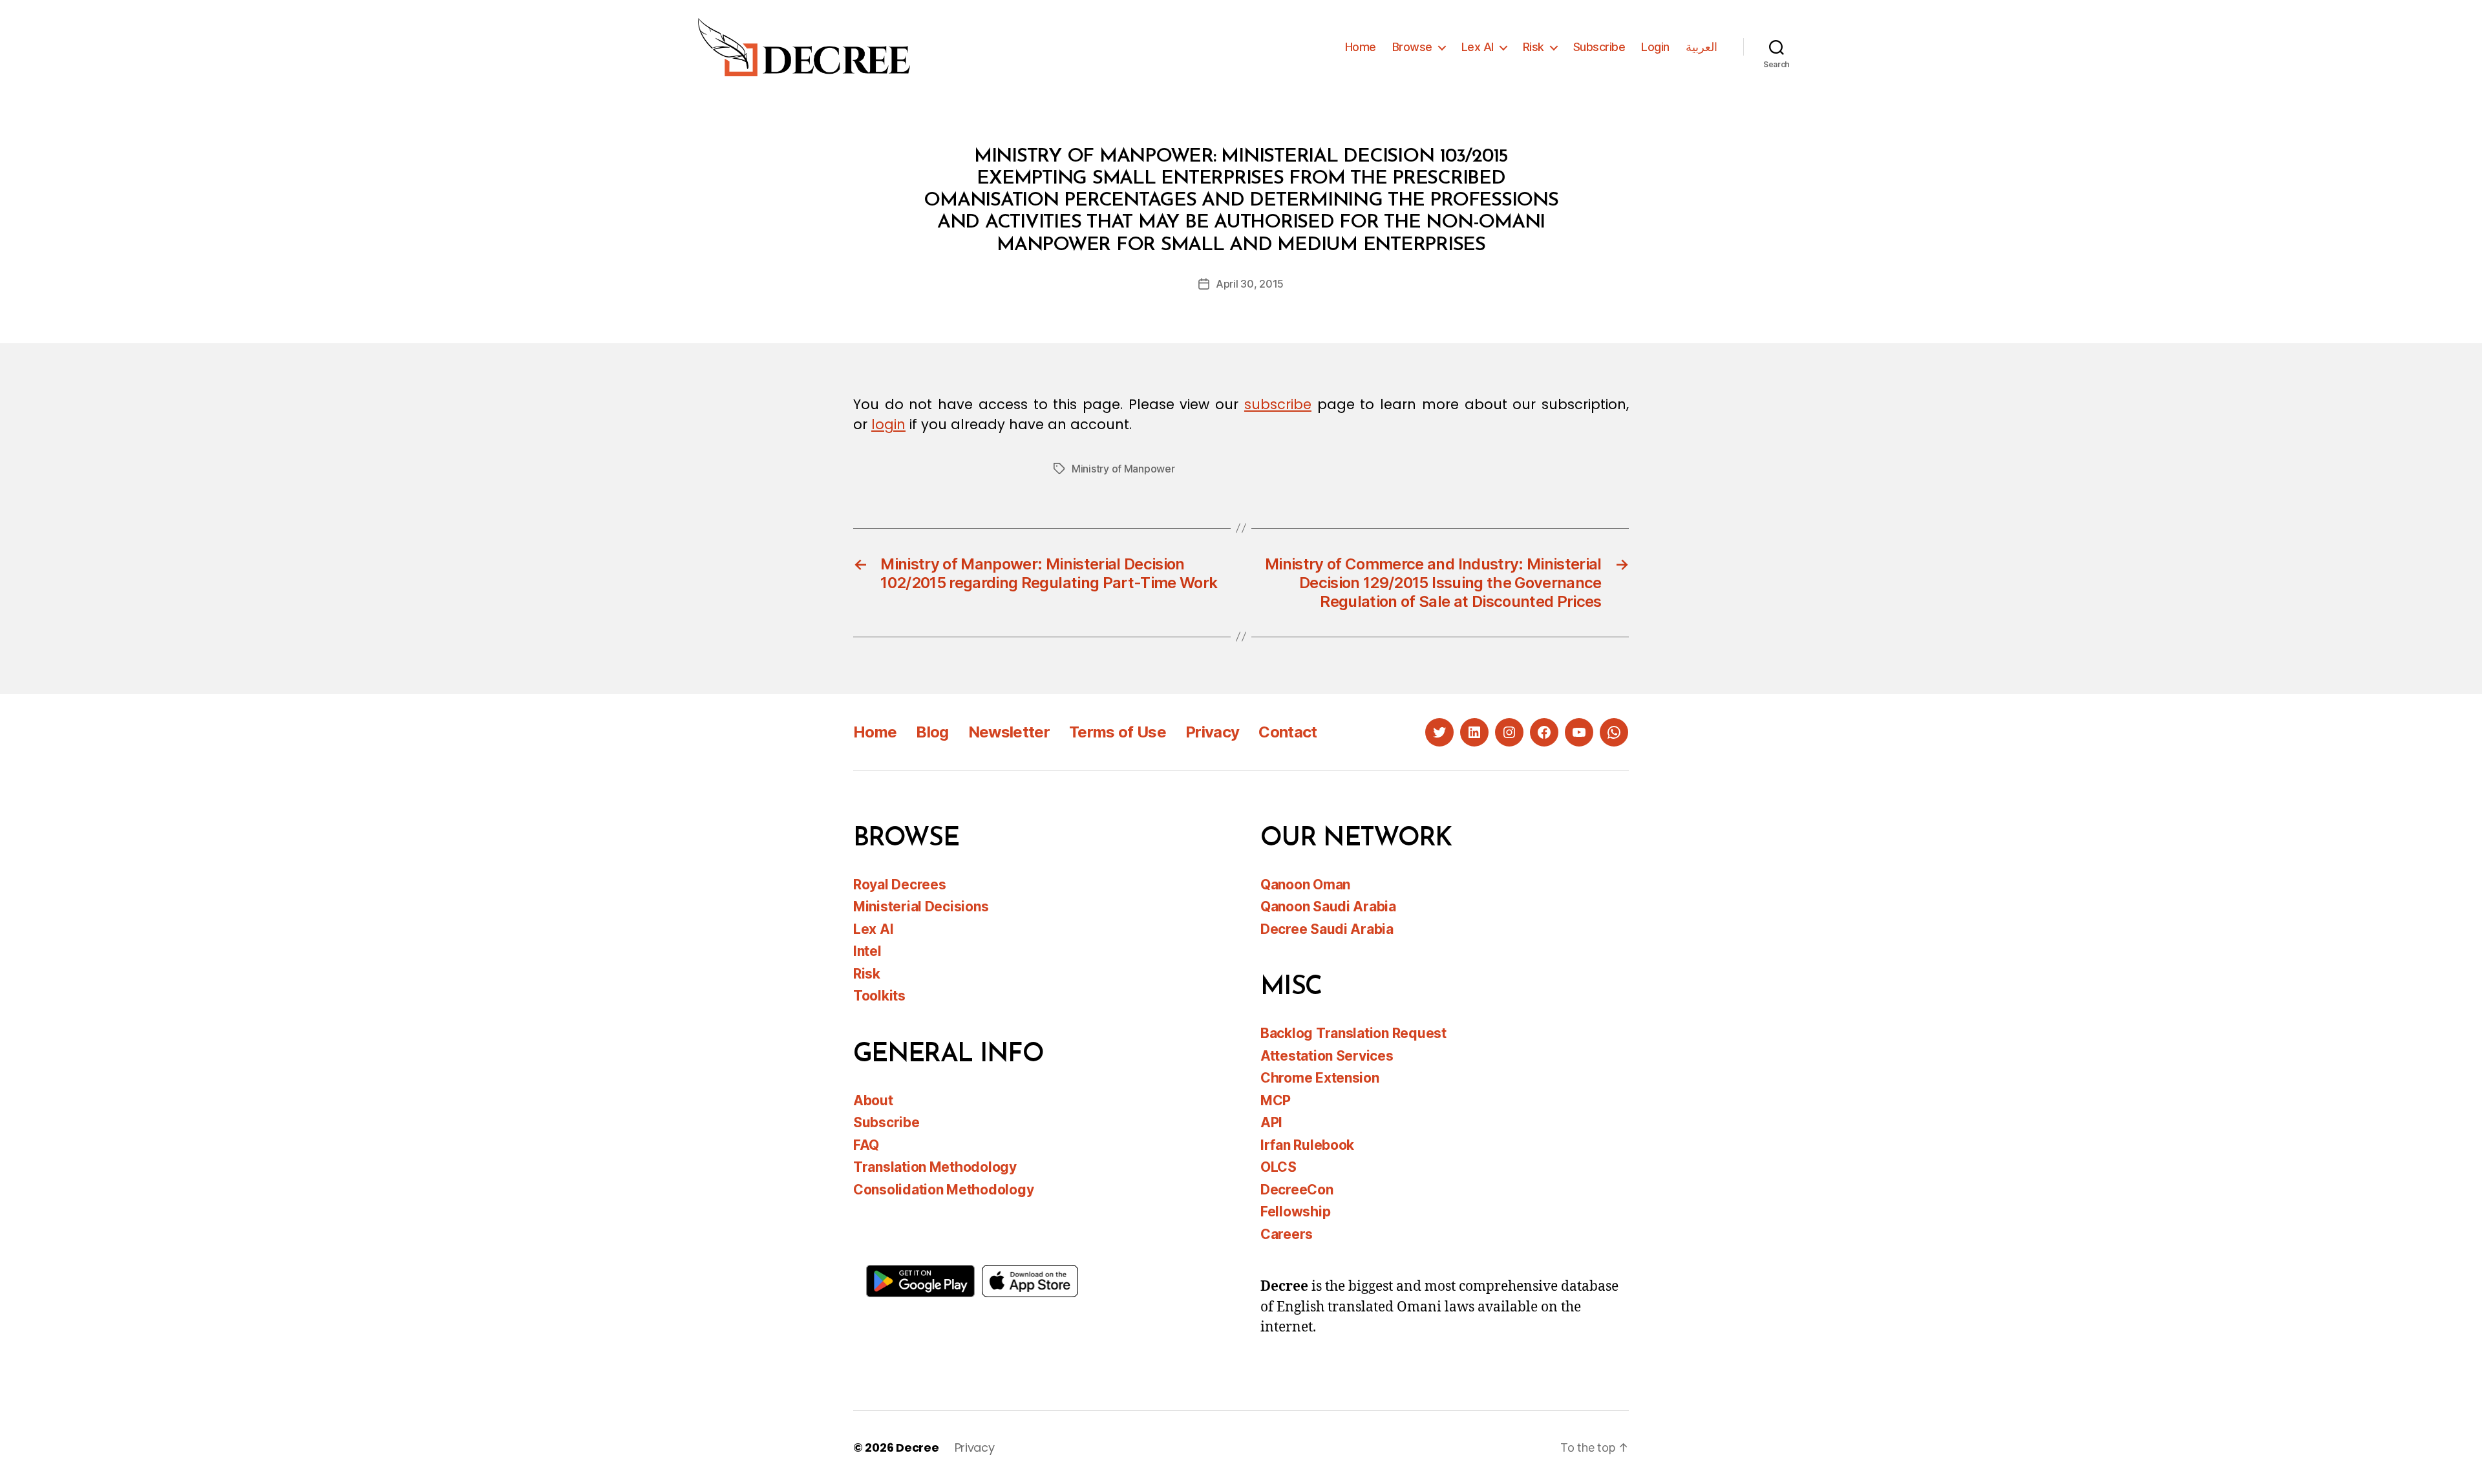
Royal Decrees (900, 885)
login (888, 424)
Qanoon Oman (1305, 885)
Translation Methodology (935, 1167)
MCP (1276, 1100)
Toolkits (879, 996)
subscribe (1278, 404)
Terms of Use (1118, 732)
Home (1361, 47)
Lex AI (1478, 47)
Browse (1412, 47)
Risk (1533, 47)
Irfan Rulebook (1307, 1145)
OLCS (1278, 1167)
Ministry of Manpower (1123, 469)
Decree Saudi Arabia (1327, 929)
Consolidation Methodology (943, 1190)
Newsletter (1009, 732)
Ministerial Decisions (921, 906)
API (1271, 1122)
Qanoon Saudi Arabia (1328, 906)
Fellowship (1295, 1212)
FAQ (866, 1145)
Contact (1288, 732)
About (873, 1100)
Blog (932, 732)
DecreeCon (1297, 1190)
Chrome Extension (1320, 1078)
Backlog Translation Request (1353, 1033)
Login (1655, 47)
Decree (917, 1447)
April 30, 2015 (1250, 284)
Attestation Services (1327, 1056)
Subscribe (1599, 47)
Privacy (1212, 732)
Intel (867, 951)
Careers (1287, 1234)
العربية (1702, 47)
